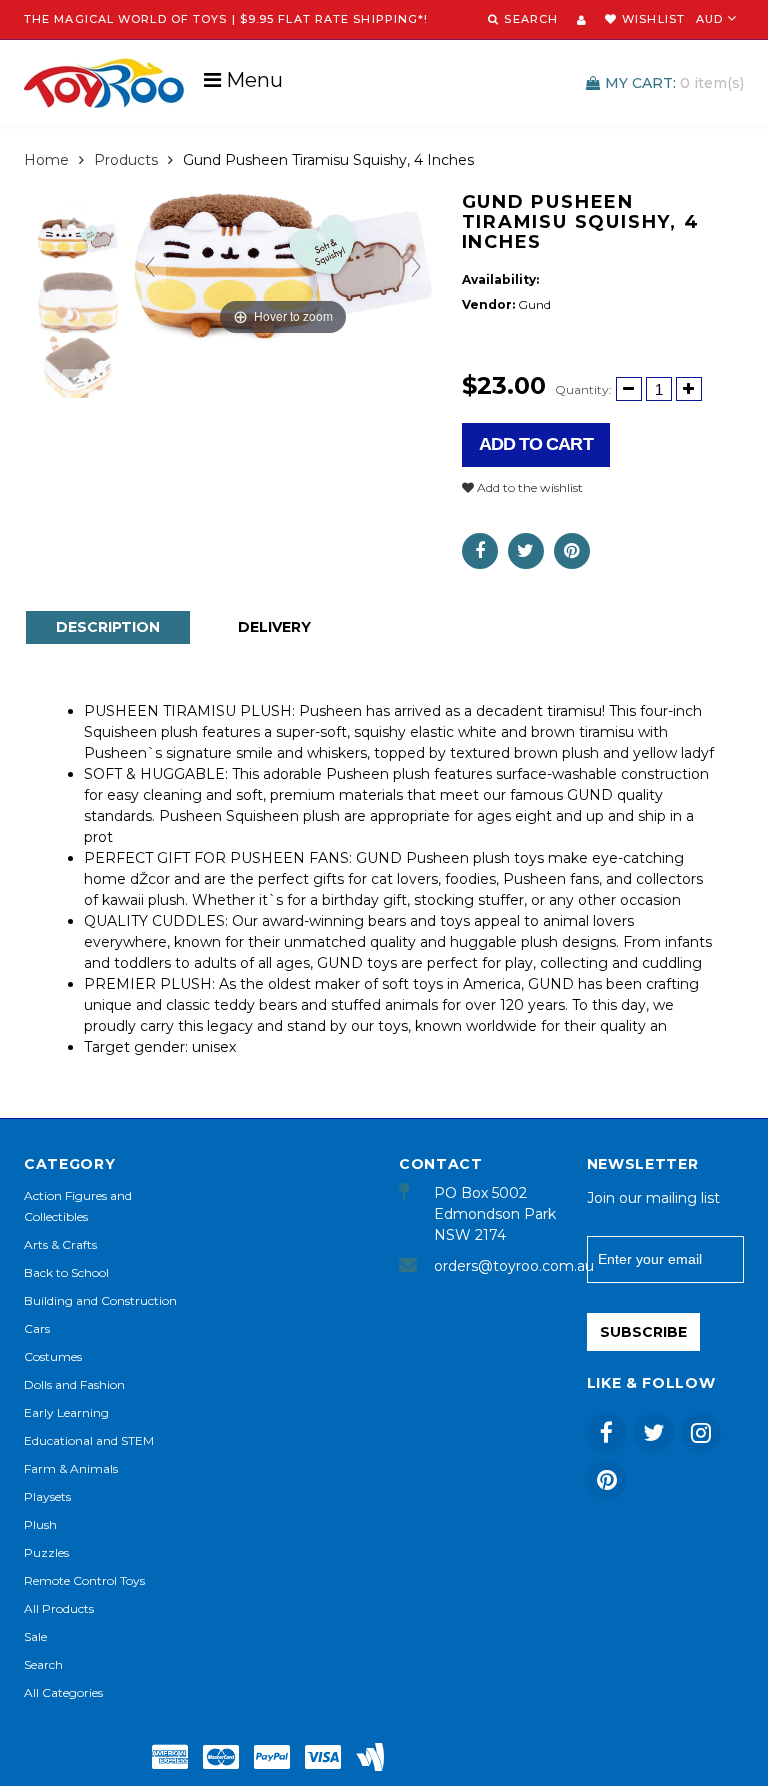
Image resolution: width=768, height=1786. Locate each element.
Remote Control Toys (84, 1580)
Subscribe (643, 1332)
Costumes (53, 1356)
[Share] (480, 551)
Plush (40, 1524)
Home (46, 160)
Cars (37, 1328)
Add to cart (536, 444)
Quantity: (583, 389)
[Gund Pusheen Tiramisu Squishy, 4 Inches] (78, 238)
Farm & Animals (71, 1468)
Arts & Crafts (60, 1244)
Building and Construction (100, 1300)
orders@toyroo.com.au (495, 1266)
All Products (59, 1608)
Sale (35, 1636)
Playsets (47, 1496)
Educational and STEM (89, 1440)
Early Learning (66, 1412)
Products (126, 160)
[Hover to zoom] (283, 266)
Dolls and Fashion (74, 1384)
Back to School (66, 1272)
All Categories (63, 1692)
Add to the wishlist (528, 487)
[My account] (581, 20)
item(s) (674, 83)
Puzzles (46, 1552)
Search (43, 1664)
